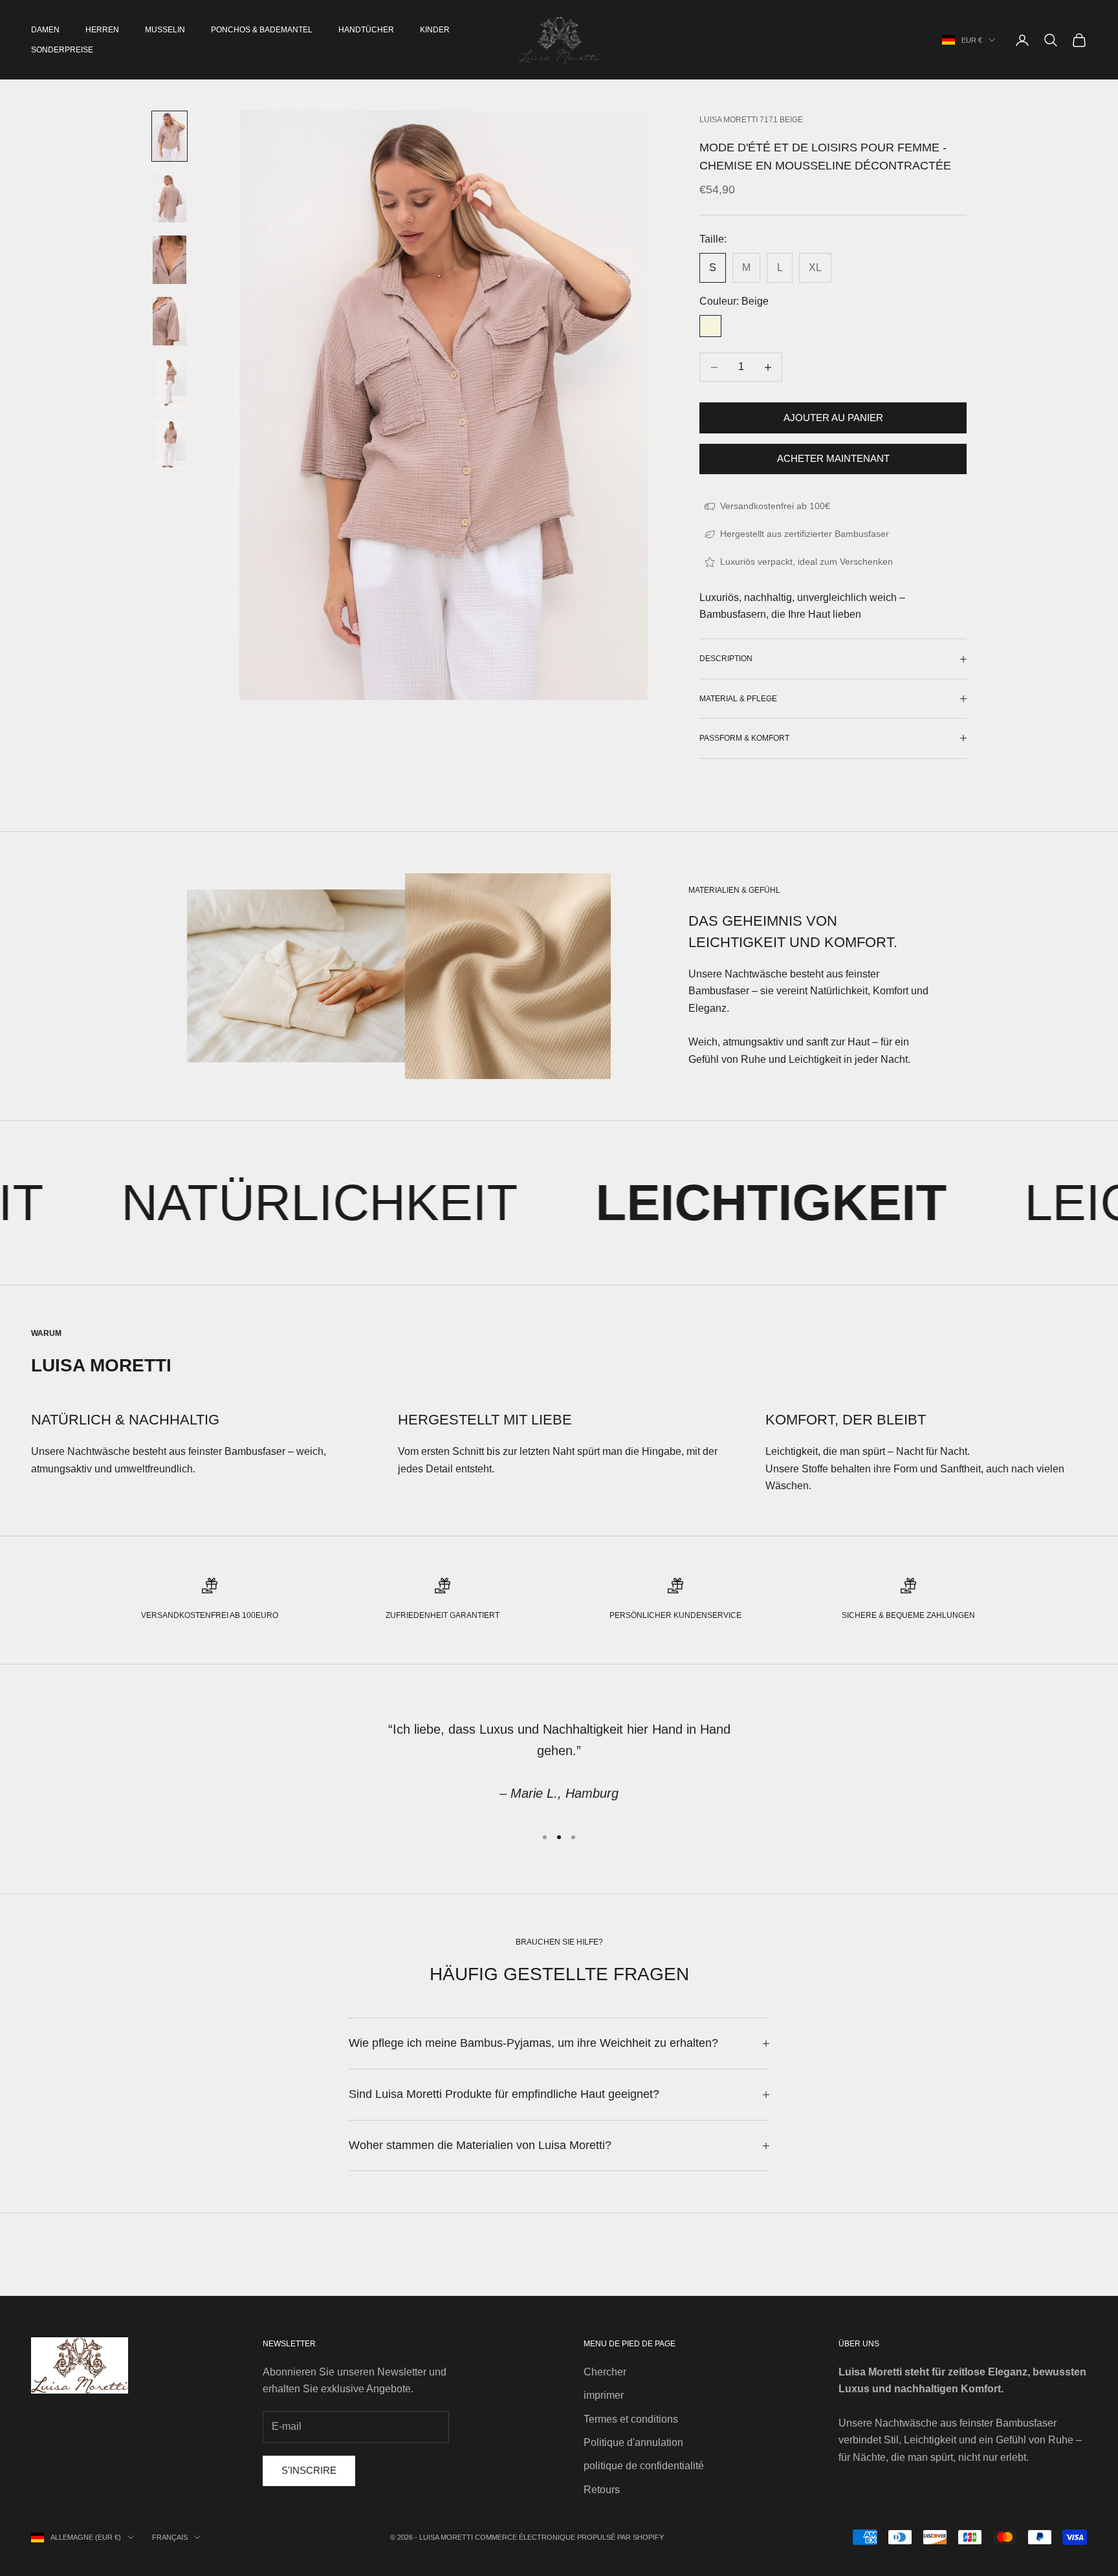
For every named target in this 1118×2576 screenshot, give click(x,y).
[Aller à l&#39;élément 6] (170, 444)
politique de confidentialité (644, 2466)
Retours (602, 2490)
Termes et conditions (631, 2419)
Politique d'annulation (633, 2442)
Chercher (605, 2372)
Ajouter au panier (833, 418)
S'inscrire (309, 2470)
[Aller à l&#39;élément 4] (170, 321)
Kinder (435, 30)
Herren (102, 30)
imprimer (604, 2395)
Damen (45, 30)
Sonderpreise (62, 50)
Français (170, 2537)
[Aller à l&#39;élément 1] (170, 136)
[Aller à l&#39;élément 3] (170, 260)
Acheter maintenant (833, 458)
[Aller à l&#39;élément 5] (170, 383)
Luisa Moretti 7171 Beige (751, 120)
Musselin (165, 30)
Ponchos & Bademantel (262, 30)
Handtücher (366, 30)
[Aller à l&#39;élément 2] (170, 198)
